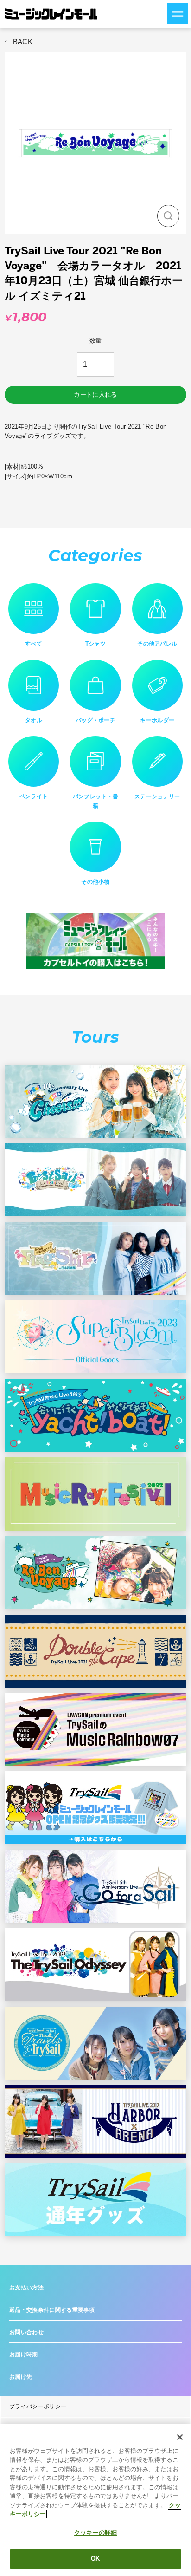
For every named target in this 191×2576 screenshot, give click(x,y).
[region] (95, 2500)
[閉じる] (180, 2437)
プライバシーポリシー (38, 2406)
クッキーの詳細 (95, 2533)
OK (95, 2559)
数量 (96, 341)
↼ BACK (19, 42)
